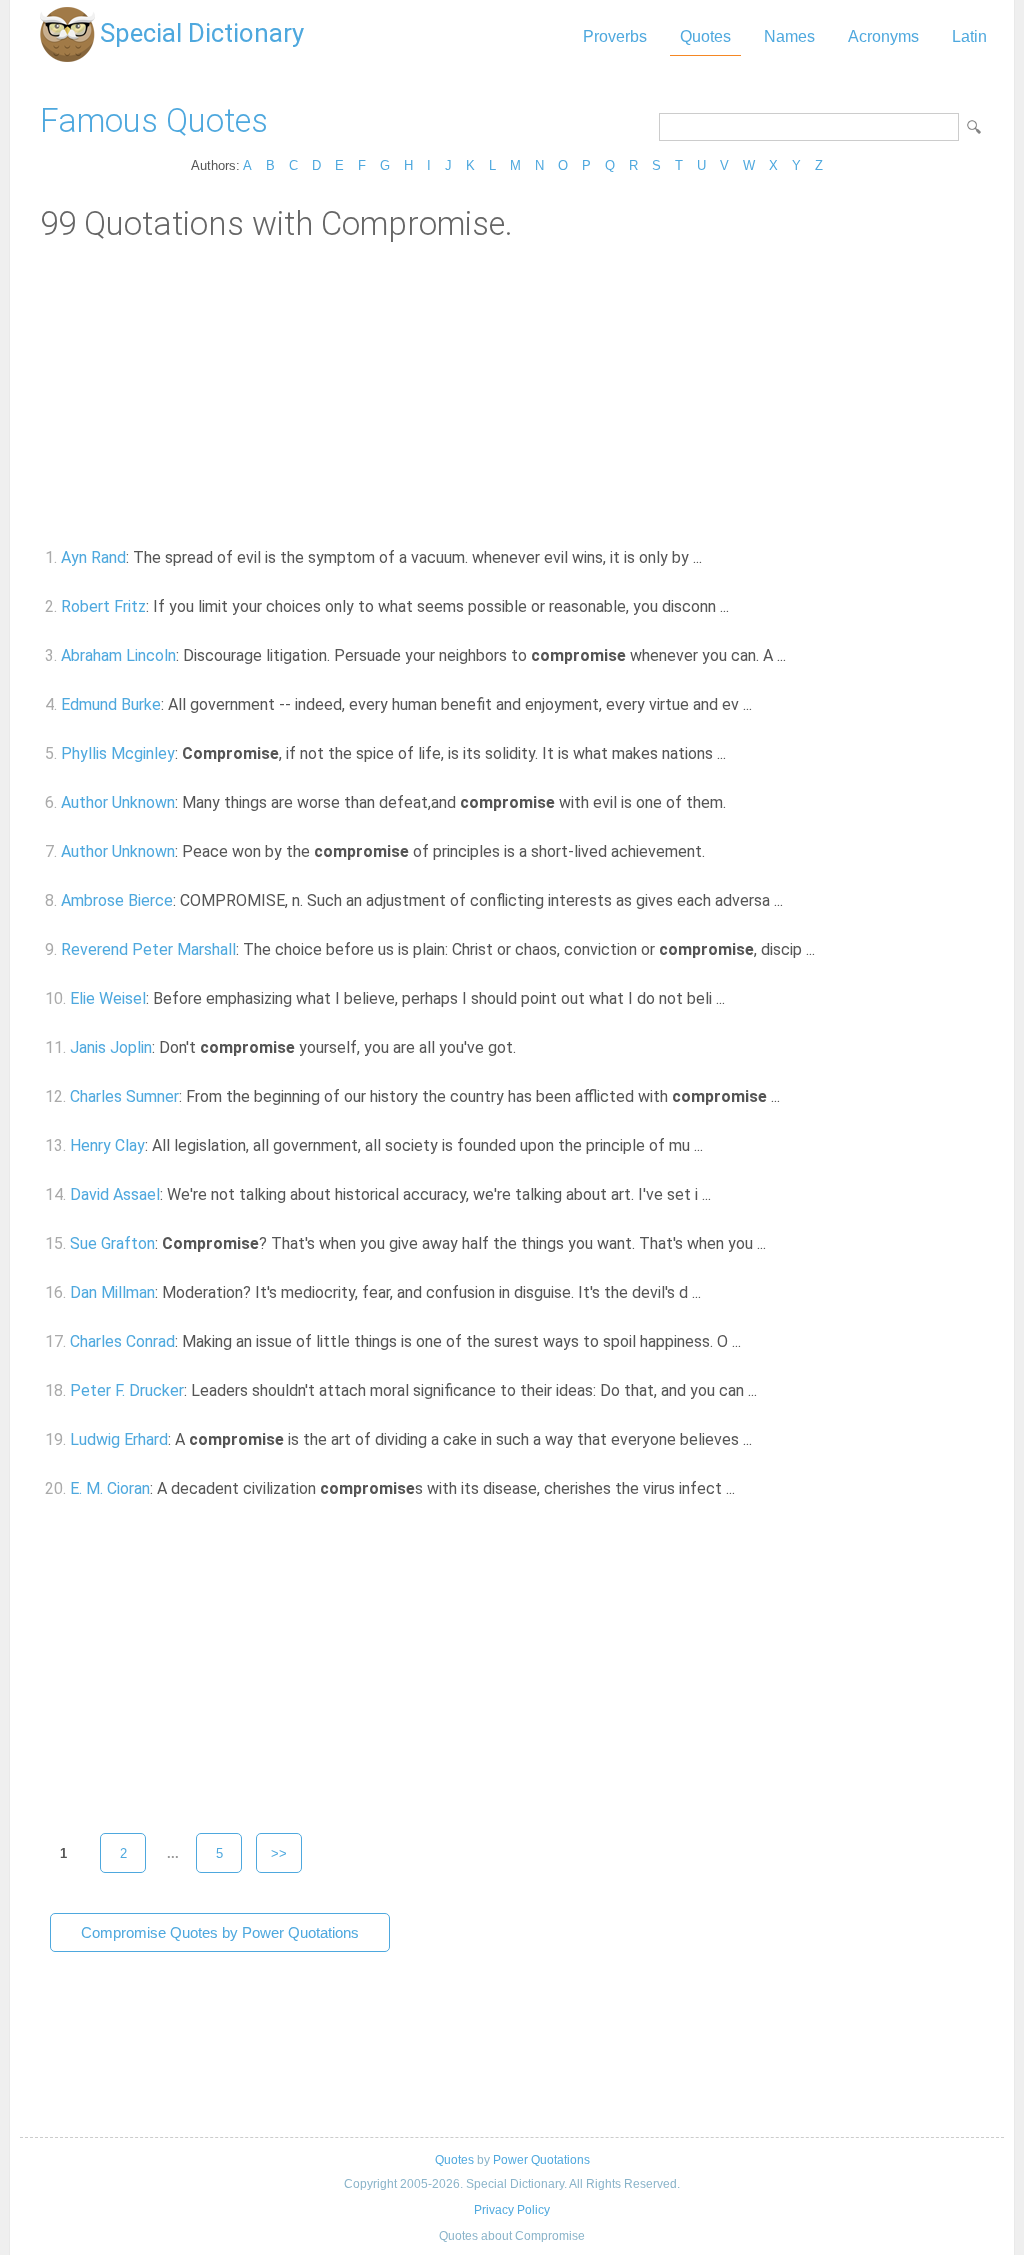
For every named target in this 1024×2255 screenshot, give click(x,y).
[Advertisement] (512, 393)
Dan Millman (112, 1292)
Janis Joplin (111, 1047)
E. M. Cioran (110, 1488)
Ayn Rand (93, 557)
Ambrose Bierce (117, 900)
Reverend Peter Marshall (148, 949)
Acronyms (883, 36)
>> (279, 1853)
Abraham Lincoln (118, 655)
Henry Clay (107, 1145)
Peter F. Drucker (127, 1390)
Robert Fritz (103, 606)
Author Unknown (118, 802)
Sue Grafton (112, 1243)
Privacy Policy (512, 2210)
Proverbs (615, 36)
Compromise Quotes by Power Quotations (220, 1932)
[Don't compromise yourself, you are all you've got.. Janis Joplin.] (527, 1047)
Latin (969, 36)
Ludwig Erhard (119, 1439)
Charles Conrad (122, 1341)
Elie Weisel (108, 998)
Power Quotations (541, 2160)
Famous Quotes (154, 120)
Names (789, 36)
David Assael (115, 1194)
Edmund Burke (111, 704)
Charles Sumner (124, 1096)
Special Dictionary (202, 33)
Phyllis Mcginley (118, 753)
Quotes (705, 36)
